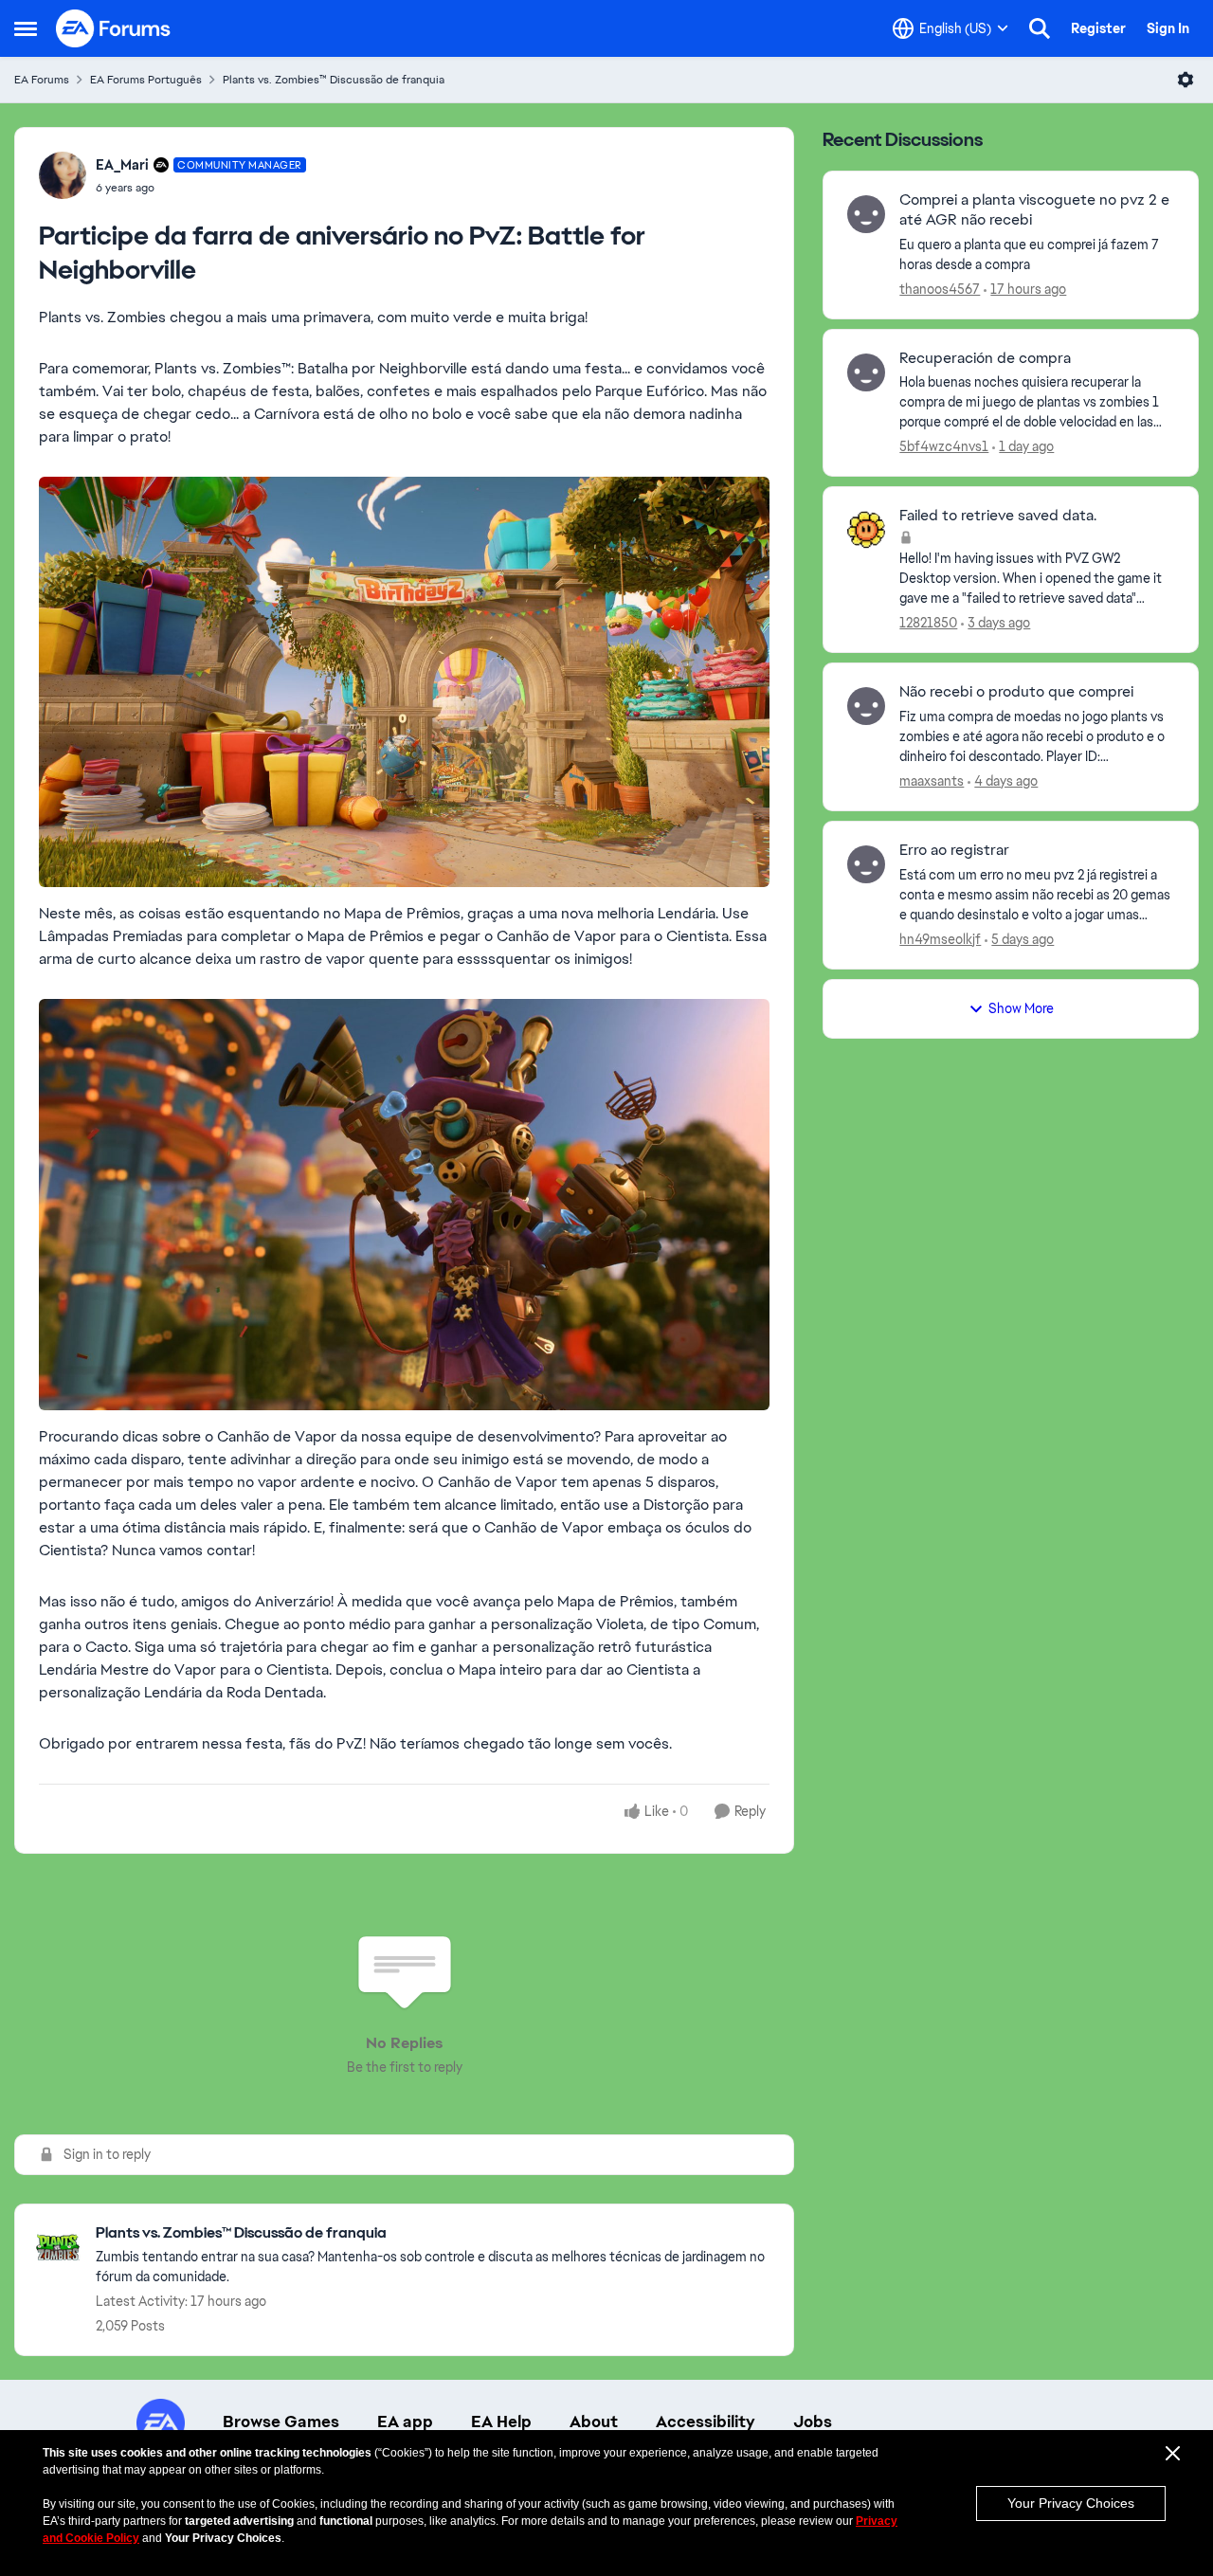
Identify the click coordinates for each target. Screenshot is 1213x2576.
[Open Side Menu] (26, 28)
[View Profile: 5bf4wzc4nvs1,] (866, 372)
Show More (1021, 1008)
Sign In (1168, 28)
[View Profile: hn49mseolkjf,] (866, 864)
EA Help (501, 2422)
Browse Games (281, 2422)
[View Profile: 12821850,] (866, 530)
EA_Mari (122, 165)
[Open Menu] (1186, 80)
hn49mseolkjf (940, 939)
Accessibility (706, 2422)
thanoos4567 (940, 289)
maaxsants (932, 781)
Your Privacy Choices (1071, 2503)
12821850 (928, 623)
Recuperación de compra (985, 358)
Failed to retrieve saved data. (998, 516)
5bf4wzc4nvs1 (944, 446)
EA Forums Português (146, 80)
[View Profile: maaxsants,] (866, 706)
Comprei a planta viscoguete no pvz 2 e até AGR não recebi (1034, 210)
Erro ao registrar (954, 850)
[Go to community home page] (114, 28)
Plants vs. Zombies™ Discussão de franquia (334, 80)
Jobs (813, 2422)
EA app (405, 2422)
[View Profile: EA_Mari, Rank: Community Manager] (63, 175)
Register (1098, 28)
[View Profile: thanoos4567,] (866, 214)
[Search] (1040, 28)
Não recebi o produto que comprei (1016, 692)
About (594, 2422)
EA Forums (42, 80)
